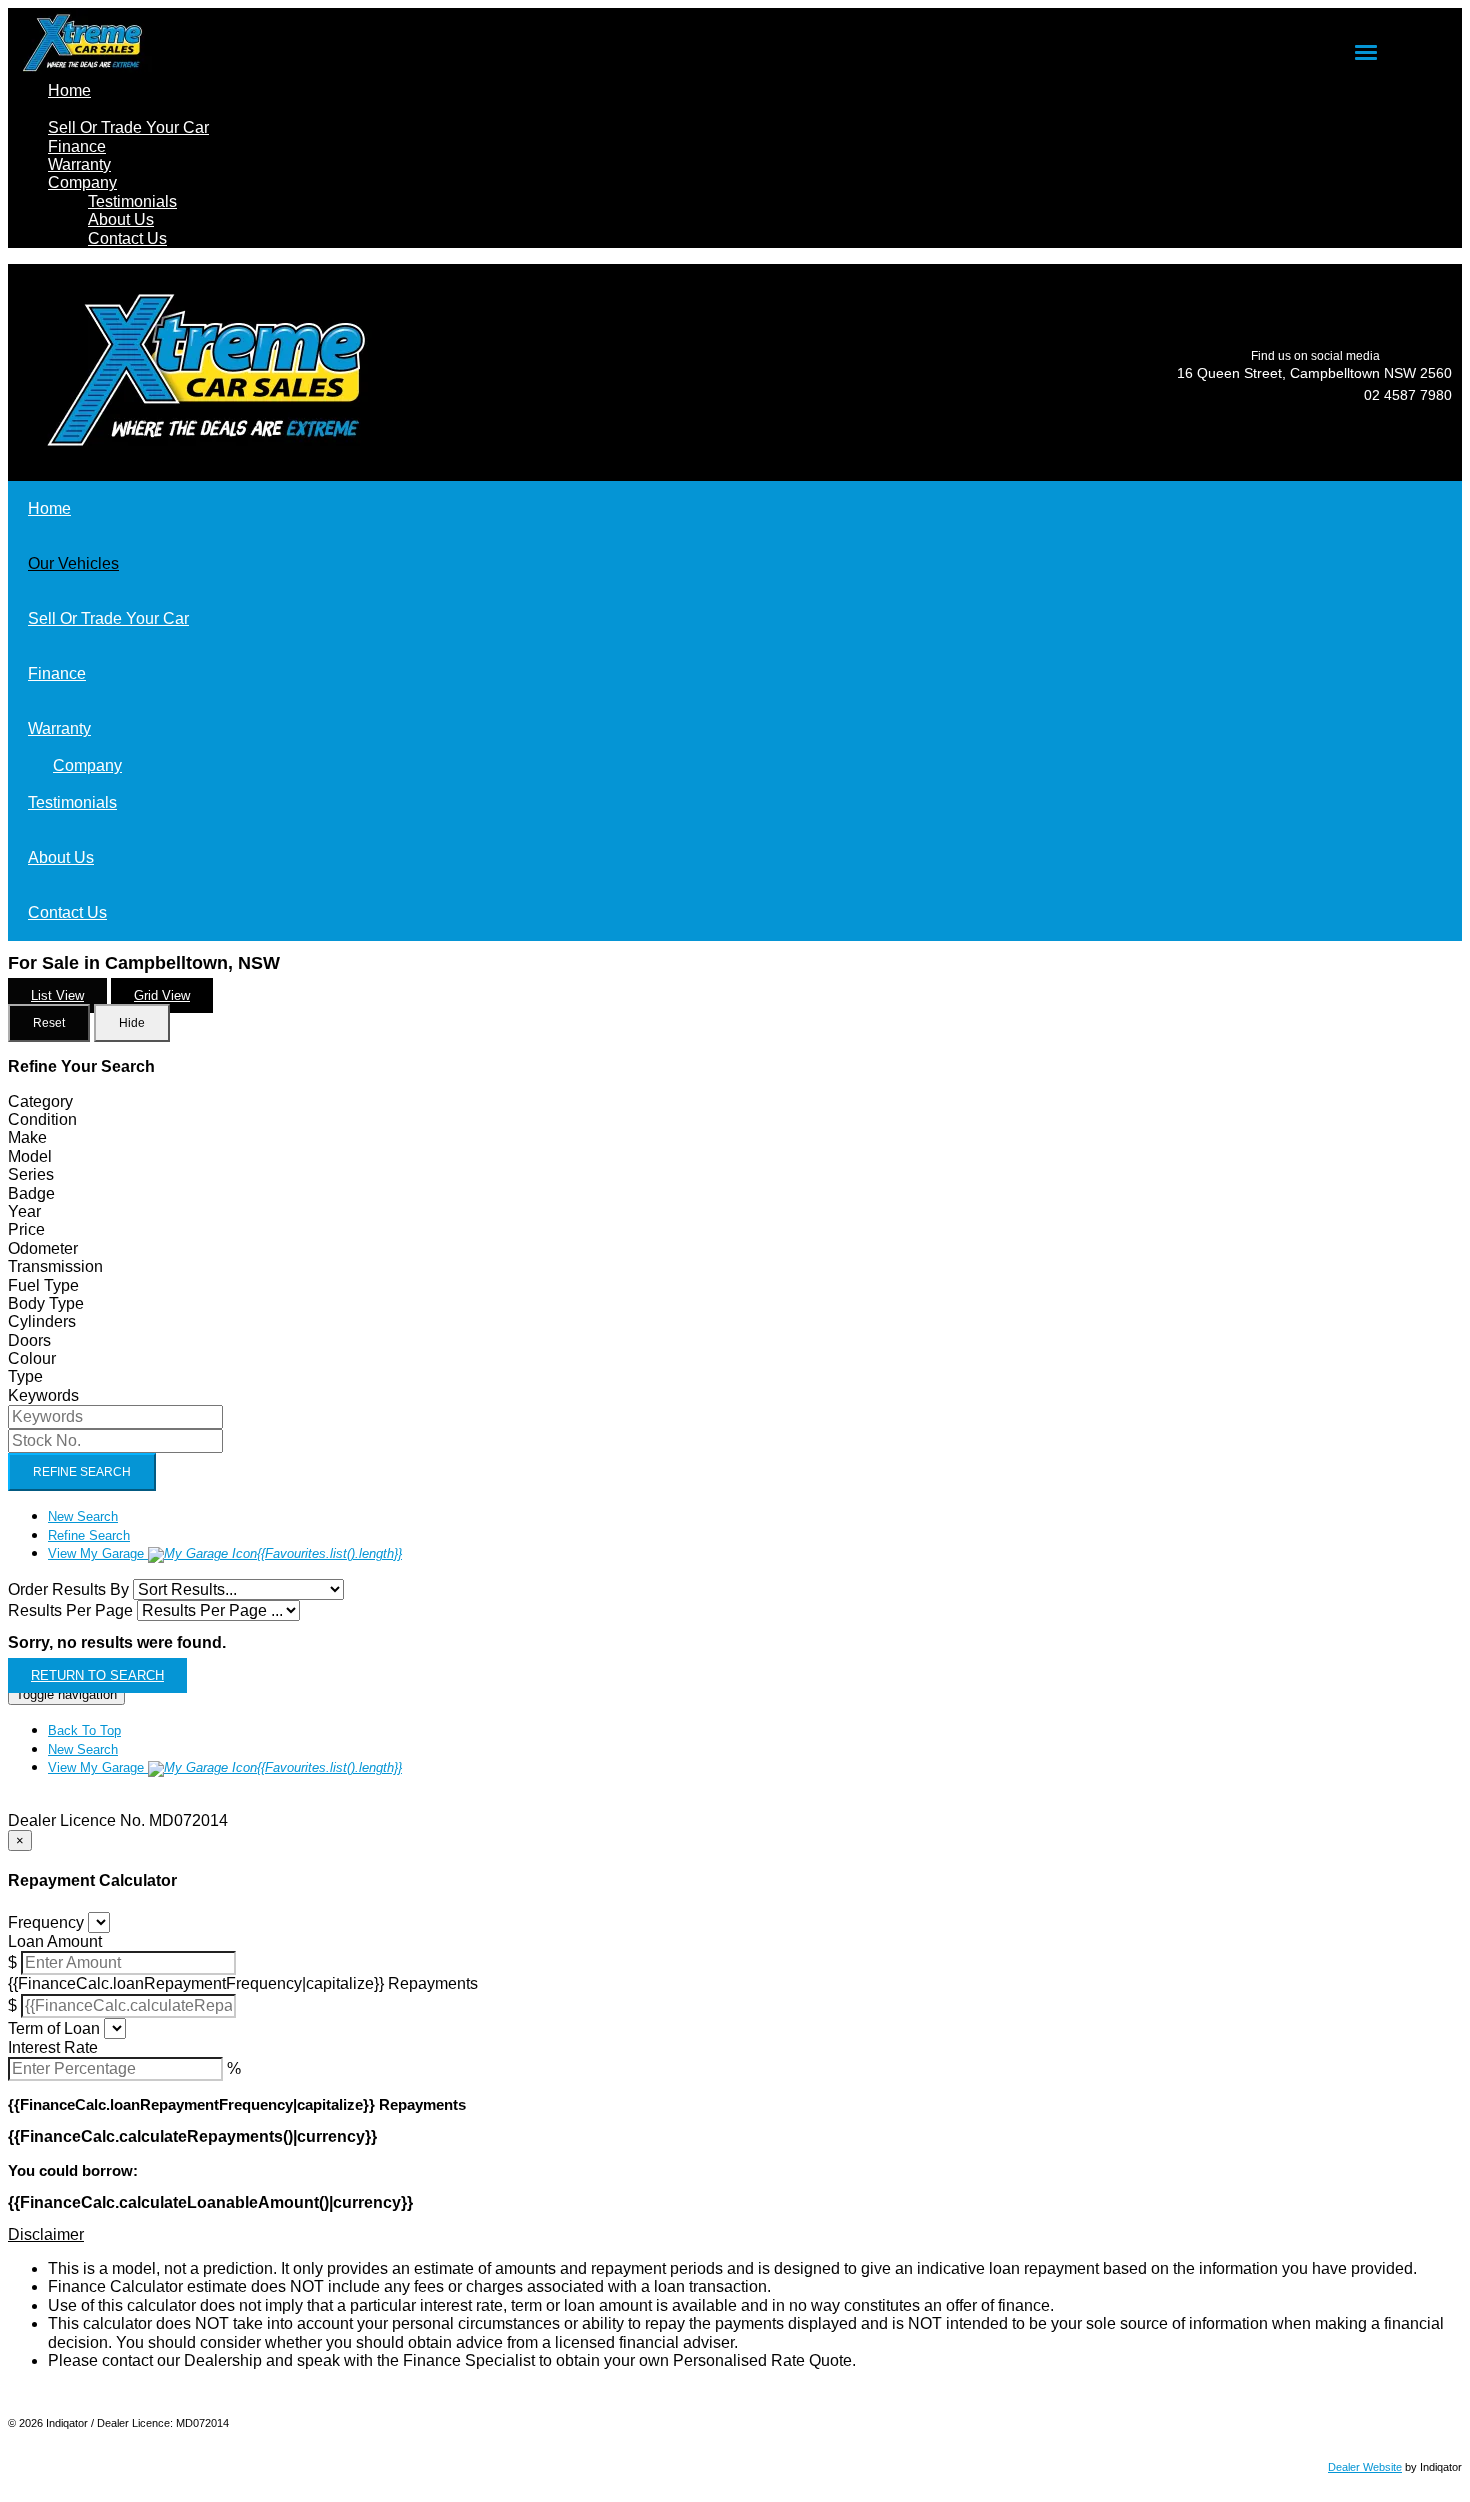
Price (26, 1229)
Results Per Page (70, 1610)
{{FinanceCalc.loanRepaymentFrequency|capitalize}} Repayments (243, 1983)
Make (27, 1137)
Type (25, 1376)
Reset (49, 1023)
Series (31, 1174)
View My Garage (225, 1553)
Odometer (43, 1248)
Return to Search (97, 1675)
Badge (31, 1193)
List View (57, 995)
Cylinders (42, 1321)
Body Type (46, 1303)
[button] (735, 2235)
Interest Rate (53, 2047)
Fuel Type (43, 1285)
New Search (83, 1516)
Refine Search (82, 1472)
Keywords (43, 1395)
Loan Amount (55, 1941)
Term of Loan (54, 2028)
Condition (42, 1119)
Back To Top (84, 1730)
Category (40, 1101)
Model (30, 1156)
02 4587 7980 (1408, 395)
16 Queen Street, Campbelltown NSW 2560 (1314, 373)
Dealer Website (1365, 2467)
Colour (32, 1358)
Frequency (46, 1922)
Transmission (55, 1266)
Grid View (162, 995)
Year (24, 1211)
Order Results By (68, 1589)
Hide (132, 1023)
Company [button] (82, 182)
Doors (29, 1340)
